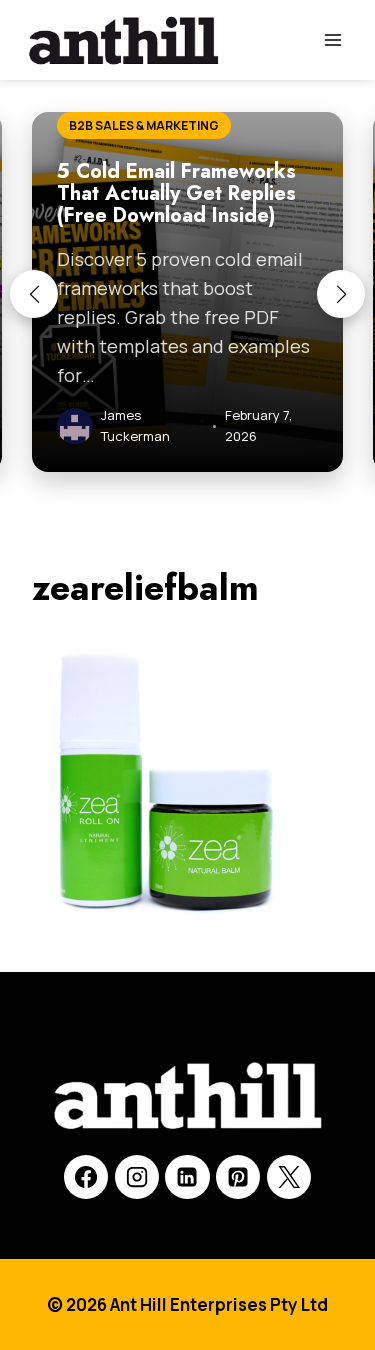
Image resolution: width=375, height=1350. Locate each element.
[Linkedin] (187, 1177)
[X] (289, 1177)
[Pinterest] (238, 1177)
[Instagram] (137, 1177)
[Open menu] (332, 39)
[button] (34, 294)
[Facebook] (86, 1177)
